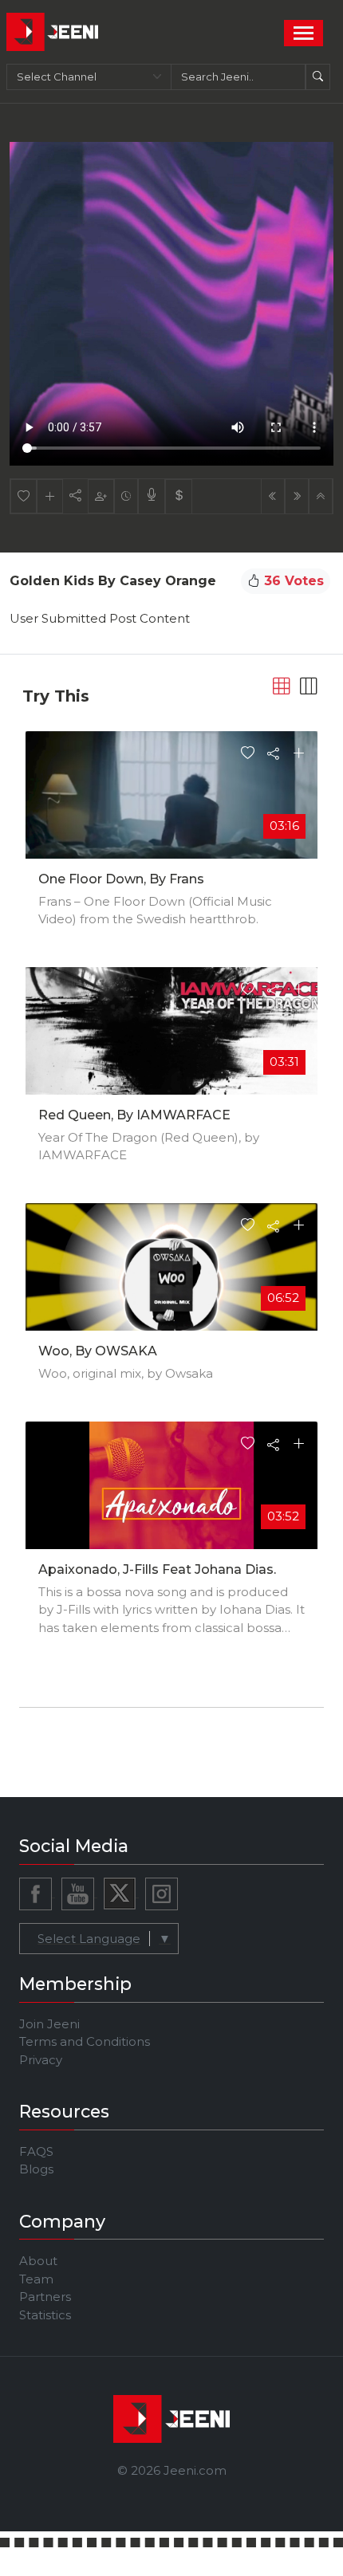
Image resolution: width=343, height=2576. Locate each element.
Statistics (45, 2315)
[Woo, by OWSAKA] (171, 1284)
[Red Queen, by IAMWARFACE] (171, 1048)
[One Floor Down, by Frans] (171, 811)
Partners (45, 2297)
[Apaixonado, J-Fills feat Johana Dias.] (171, 1502)
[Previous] (273, 496)
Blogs (36, 2169)
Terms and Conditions (85, 2041)
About (38, 2261)
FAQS (36, 2151)
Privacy (41, 2060)
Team (36, 2279)
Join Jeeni (49, 2024)
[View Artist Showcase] (152, 496)
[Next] (297, 496)
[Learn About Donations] (179, 496)
